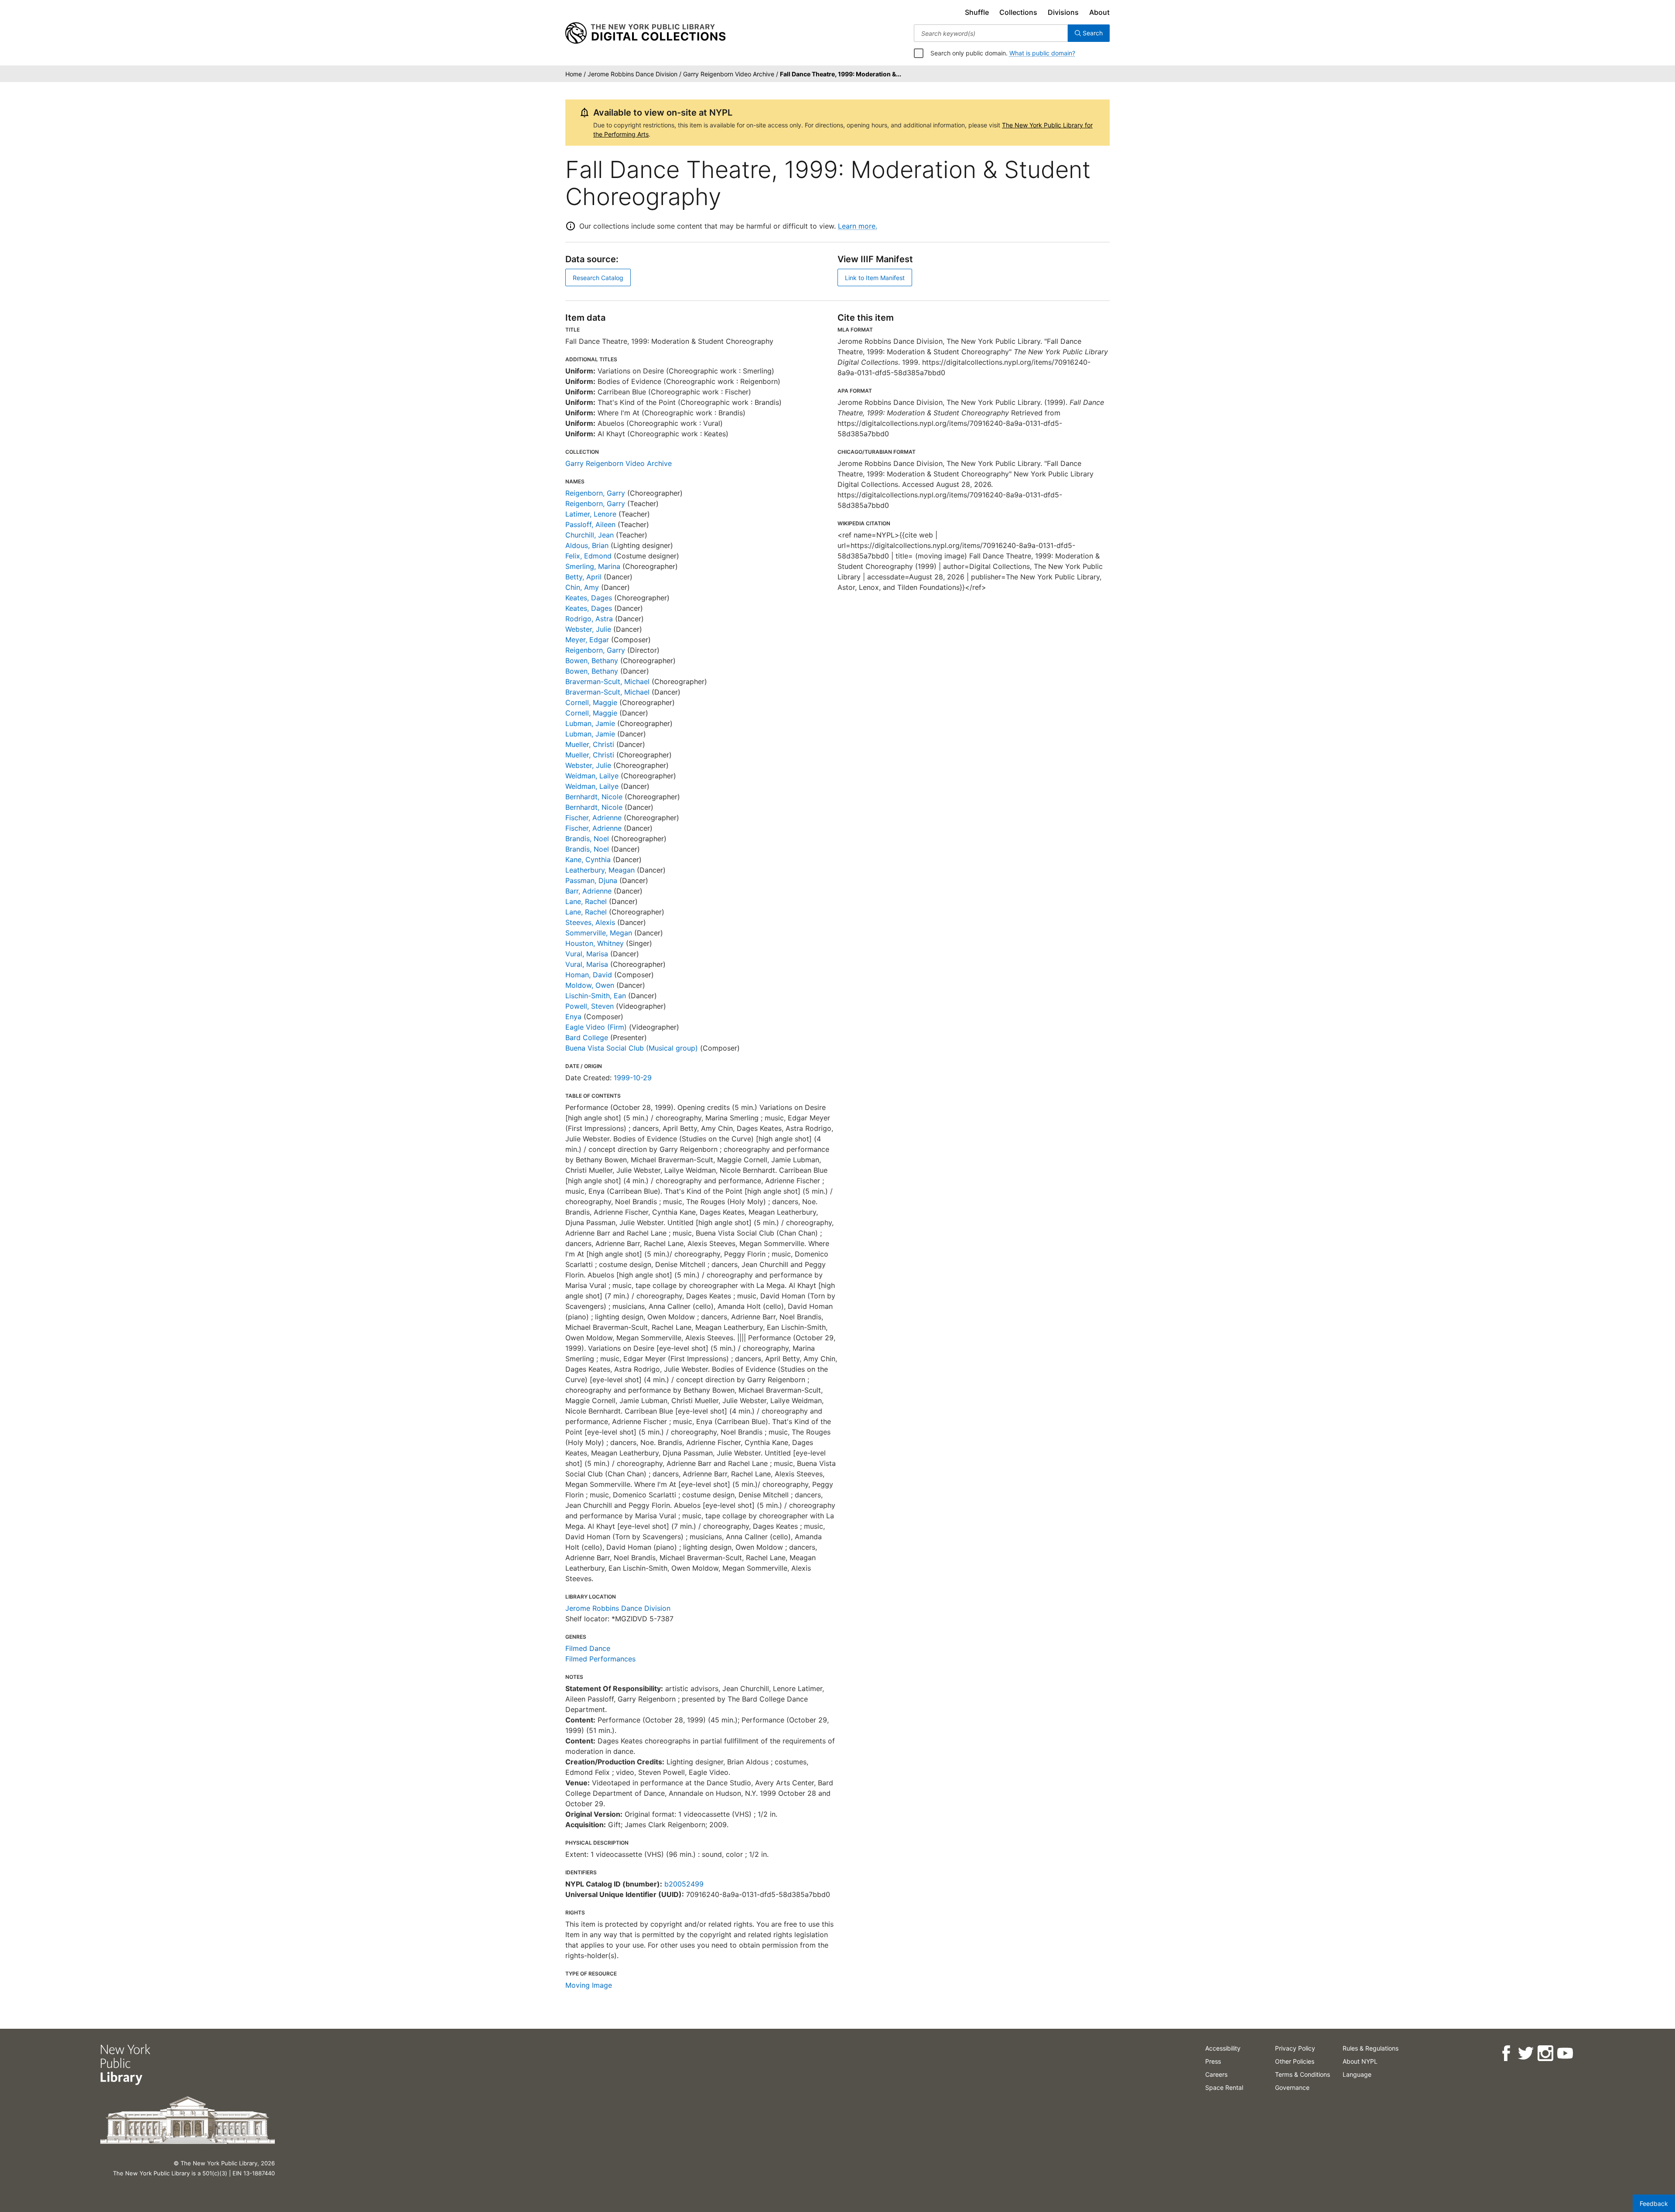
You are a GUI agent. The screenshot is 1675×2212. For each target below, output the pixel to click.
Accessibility (1223, 2048)
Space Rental (1224, 2087)
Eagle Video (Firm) (596, 1027)
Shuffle (977, 12)
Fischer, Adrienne (593, 818)
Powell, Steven (590, 1006)
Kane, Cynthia (588, 859)
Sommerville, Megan (599, 933)
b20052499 (684, 1884)
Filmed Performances (600, 1659)
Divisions (1063, 12)
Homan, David (589, 975)
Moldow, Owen (590, 985)
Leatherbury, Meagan (600, 870)
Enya (573, 1017)
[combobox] (991, 33)
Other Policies (1295, 2061)
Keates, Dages (589, 598)
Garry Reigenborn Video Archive (619, 463)
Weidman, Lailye (592, 776)
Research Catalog (598, 278)
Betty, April (583, 577)
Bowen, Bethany (592, 661)
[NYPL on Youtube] (1565, 2053)
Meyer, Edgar (587, 640)
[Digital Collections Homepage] (645, 33)
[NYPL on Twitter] (1526, 2053)
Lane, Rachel (586, 901)
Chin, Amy (582, 587)
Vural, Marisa (587, 954)
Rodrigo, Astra (589, 619)
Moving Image (589, 1985)
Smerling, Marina (593, 566)
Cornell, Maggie (591, 702)
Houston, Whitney (595, 943)
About (1099, 12)
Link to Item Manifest (875, 278)
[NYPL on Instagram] (1545, 2053)
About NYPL (1360, 2061)
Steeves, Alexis (590, 922)
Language (1357, 2074)
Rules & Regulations (1371, 2048)
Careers (1216, 2074)
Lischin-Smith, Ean (596, 996)
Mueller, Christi (590, 744)
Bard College (587, 1038)
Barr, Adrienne (588, 891)
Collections (1018, 12)
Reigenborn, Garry (595, 493)
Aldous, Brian (587, 545)
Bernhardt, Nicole (594, 797)
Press (1213, 2061)
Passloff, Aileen (590, 524)
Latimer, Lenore (591, 514)
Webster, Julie (588, 629)
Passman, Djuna (591, 880)
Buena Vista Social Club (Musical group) (632, 1048)
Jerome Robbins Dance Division (618, 1608)
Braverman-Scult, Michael (607, 681)
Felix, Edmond (588, 556)
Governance (1292, 2087)
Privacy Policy (1295, 2048)
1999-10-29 (633, 1078)
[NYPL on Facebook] (1506, 2053)
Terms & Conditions (1302, 2074)
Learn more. (858, 226)
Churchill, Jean (590, 535)
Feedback (1654, 2203)
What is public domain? (1042, 53)
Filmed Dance (588, 1648)
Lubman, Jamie (590, 723)
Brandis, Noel (587, 839)
